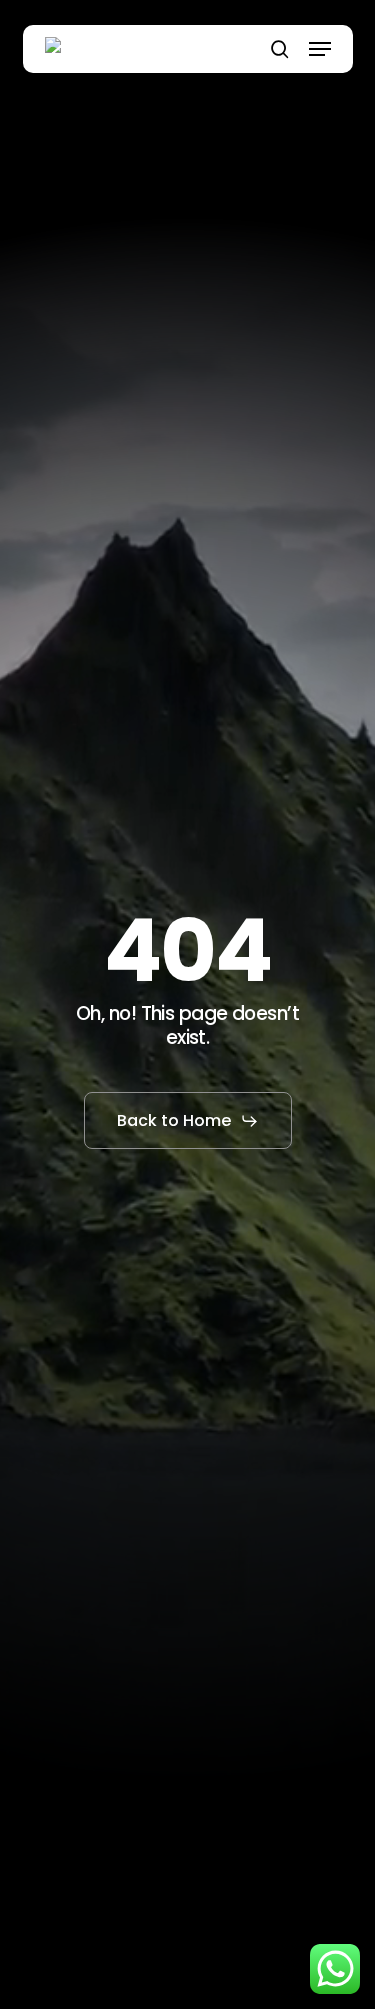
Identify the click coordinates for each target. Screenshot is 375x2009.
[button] (320, 49)
